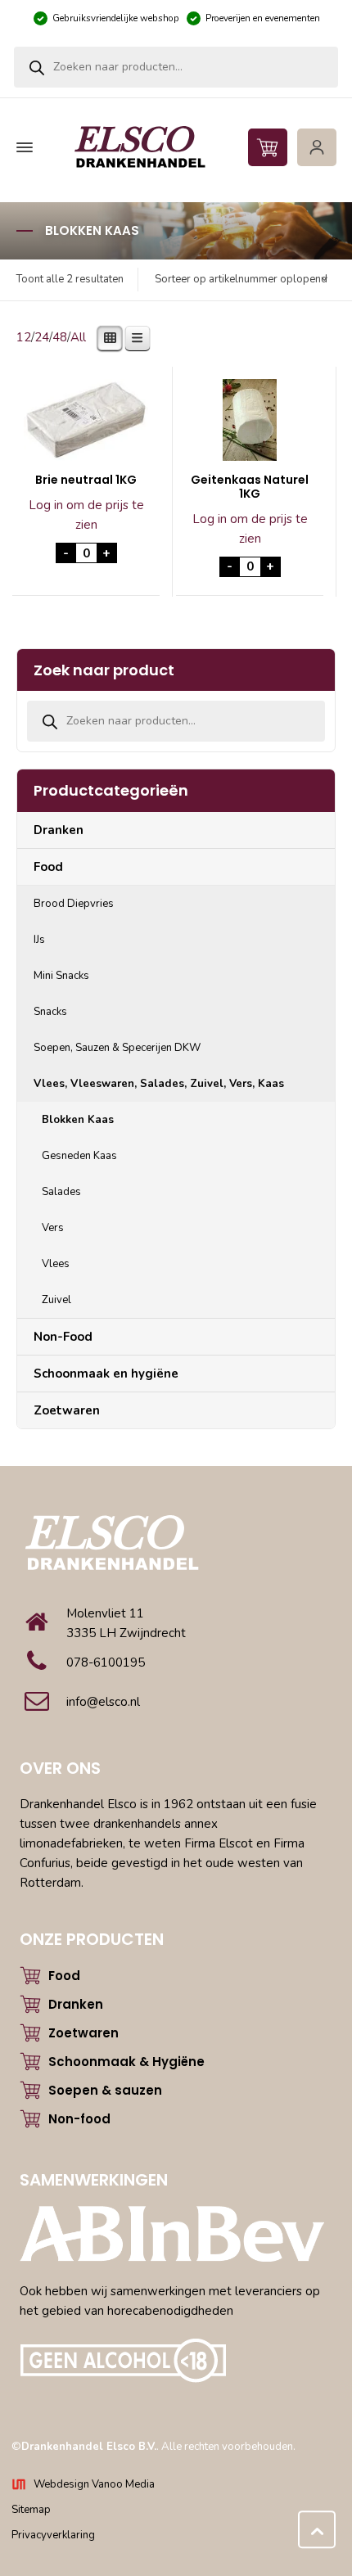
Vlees (56, 1264)
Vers (53, 1228)
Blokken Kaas (78, 1120)
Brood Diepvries (74, 904)
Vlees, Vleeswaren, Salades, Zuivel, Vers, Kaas (159, 1084)
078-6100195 (106, 1662)
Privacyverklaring (53, 2535)
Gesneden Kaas (79, 1156)
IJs (39, 940)
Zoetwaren (67, 1410)
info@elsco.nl (103, 1702)
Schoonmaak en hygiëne (106, 1374)
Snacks (50, 1012)
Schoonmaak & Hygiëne (126, 2062)
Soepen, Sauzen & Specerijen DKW (117, 1048)
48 (60, 337)
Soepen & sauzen (105, 2090)
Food (48, 867)
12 (24, 337)
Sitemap (31, 2510)
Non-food (79, 2119)
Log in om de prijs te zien (86, 515)
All (78, 337)
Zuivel (56, 1300)
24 (42, 337)
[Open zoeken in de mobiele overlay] (176, 67)
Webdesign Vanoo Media (94, 2484)
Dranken (59, 830)
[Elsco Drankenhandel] (174, 148)
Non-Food (63, 1337)
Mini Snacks (61, 976)
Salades (61, 1192)
